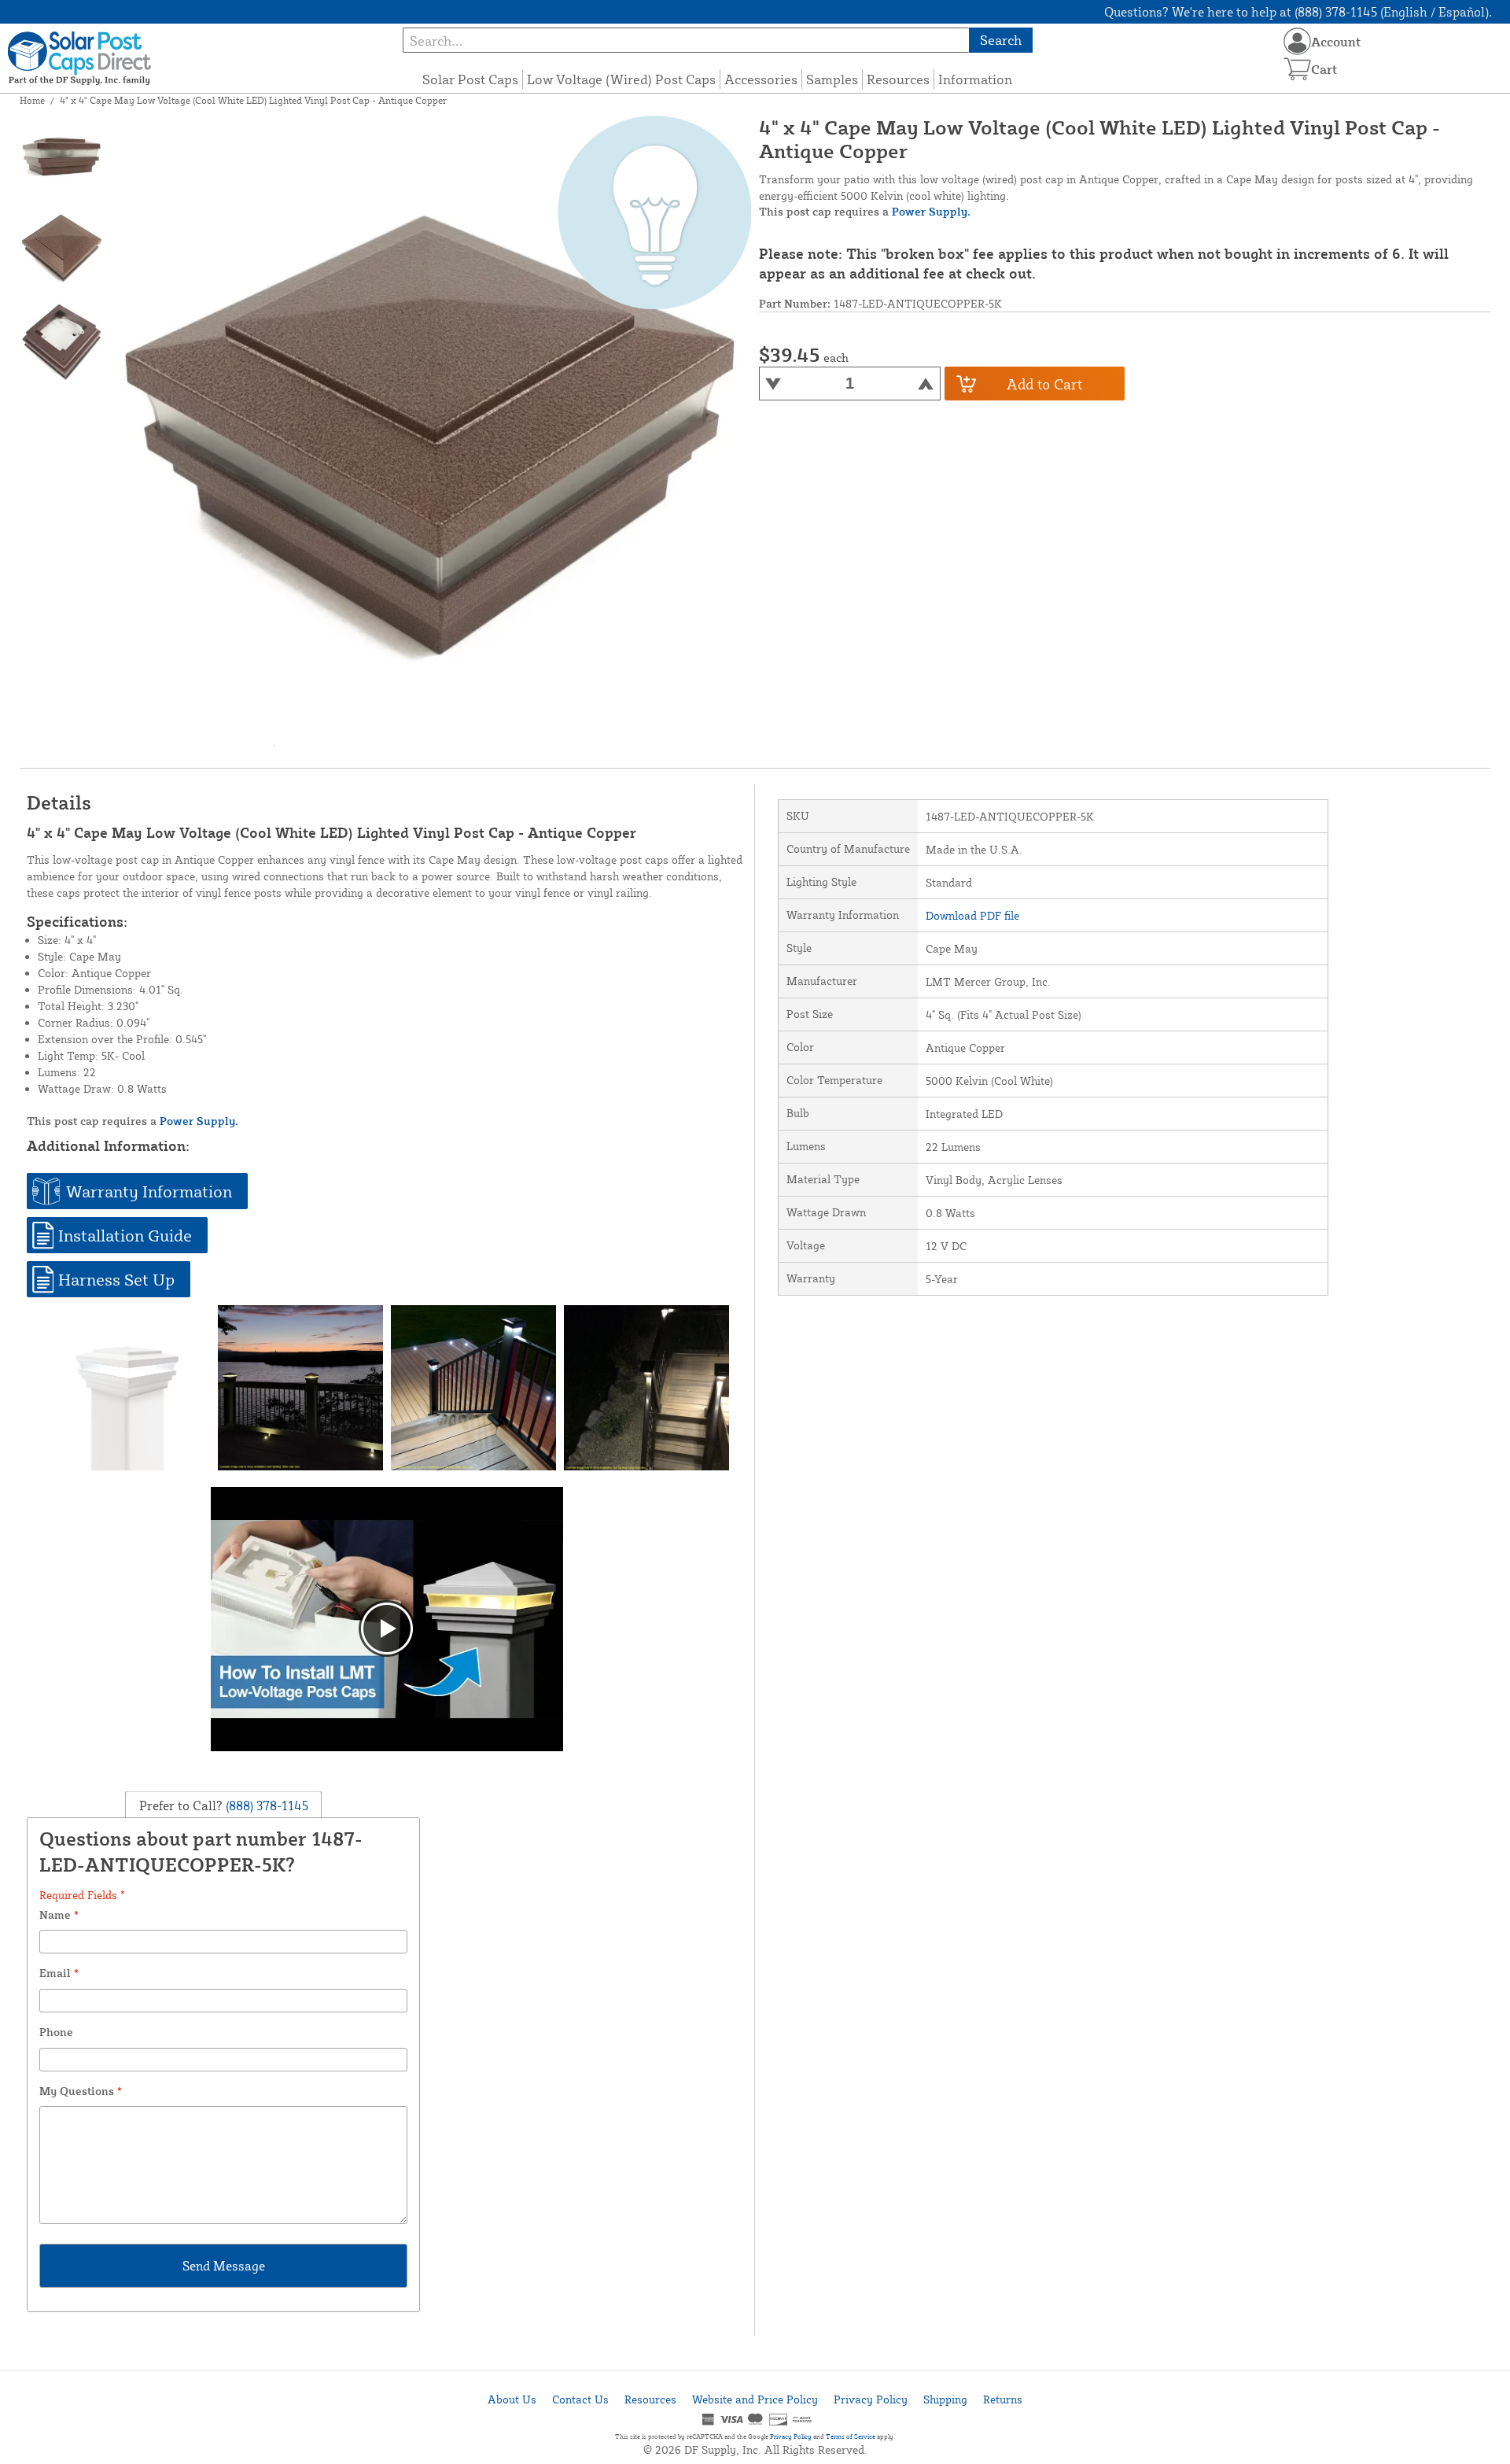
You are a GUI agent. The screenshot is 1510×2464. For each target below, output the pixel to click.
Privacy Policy (871, 2399)
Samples (832, 79)
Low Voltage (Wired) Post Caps (621, 79)
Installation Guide (125, 1235)
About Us (512, 2399)
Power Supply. (931, 211)
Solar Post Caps (470, 79)
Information (975, 79)
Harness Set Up (116, 1279)
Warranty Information (149, 1191)
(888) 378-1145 (265, 1805)
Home (32, 100)
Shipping (945, 2399)
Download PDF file (972, 915)
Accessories (761, 79)
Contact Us (580, 2399)
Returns (1003, 2399)
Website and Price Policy (755, 2399)
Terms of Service (851, 2436)
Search (1001, 40)
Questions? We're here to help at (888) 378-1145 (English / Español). (1298, 12)
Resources (898, 79)
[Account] (1297, 41)
